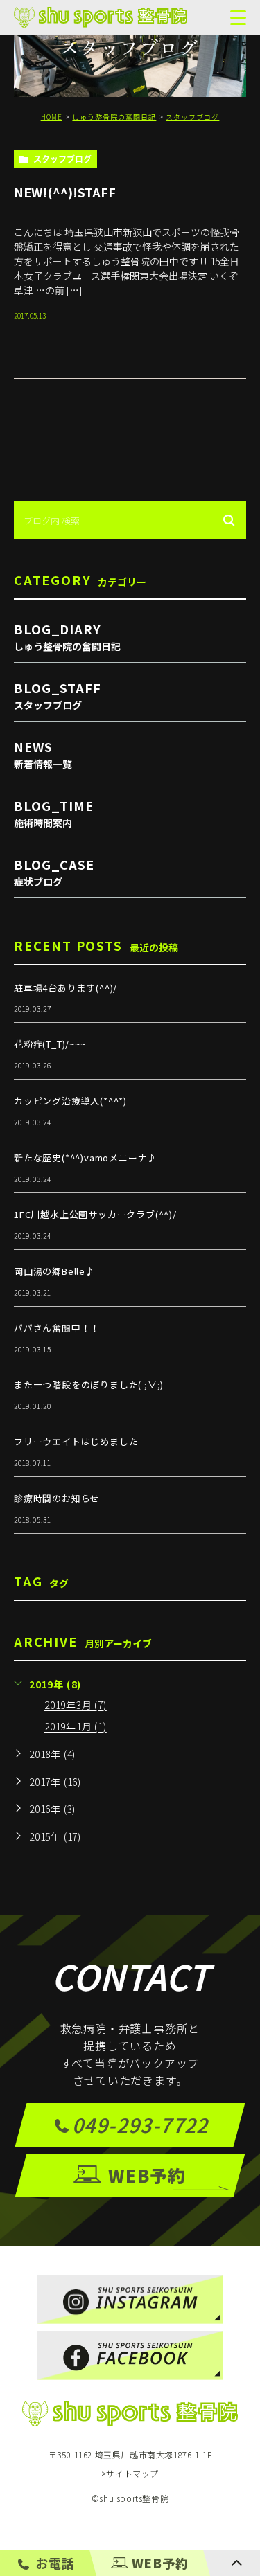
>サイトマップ (130, 2474)
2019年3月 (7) (76, 1706)
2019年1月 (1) (76, 1727)
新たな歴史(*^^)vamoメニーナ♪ (85, 1157)
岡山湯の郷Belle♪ (54, 1271)
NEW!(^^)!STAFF (65, 191)
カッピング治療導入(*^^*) (70, 1101)
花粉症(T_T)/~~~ (50, 1044)
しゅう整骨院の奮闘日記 (114, 117)
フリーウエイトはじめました (76, 1441)
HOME (52, 117)
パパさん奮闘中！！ (57, 1328)
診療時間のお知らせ (57, 1498)
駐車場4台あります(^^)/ (66, 988)
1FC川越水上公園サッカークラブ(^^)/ (95, 1214)
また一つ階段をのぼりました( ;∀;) (89, 1385)
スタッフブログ (192, 117)
